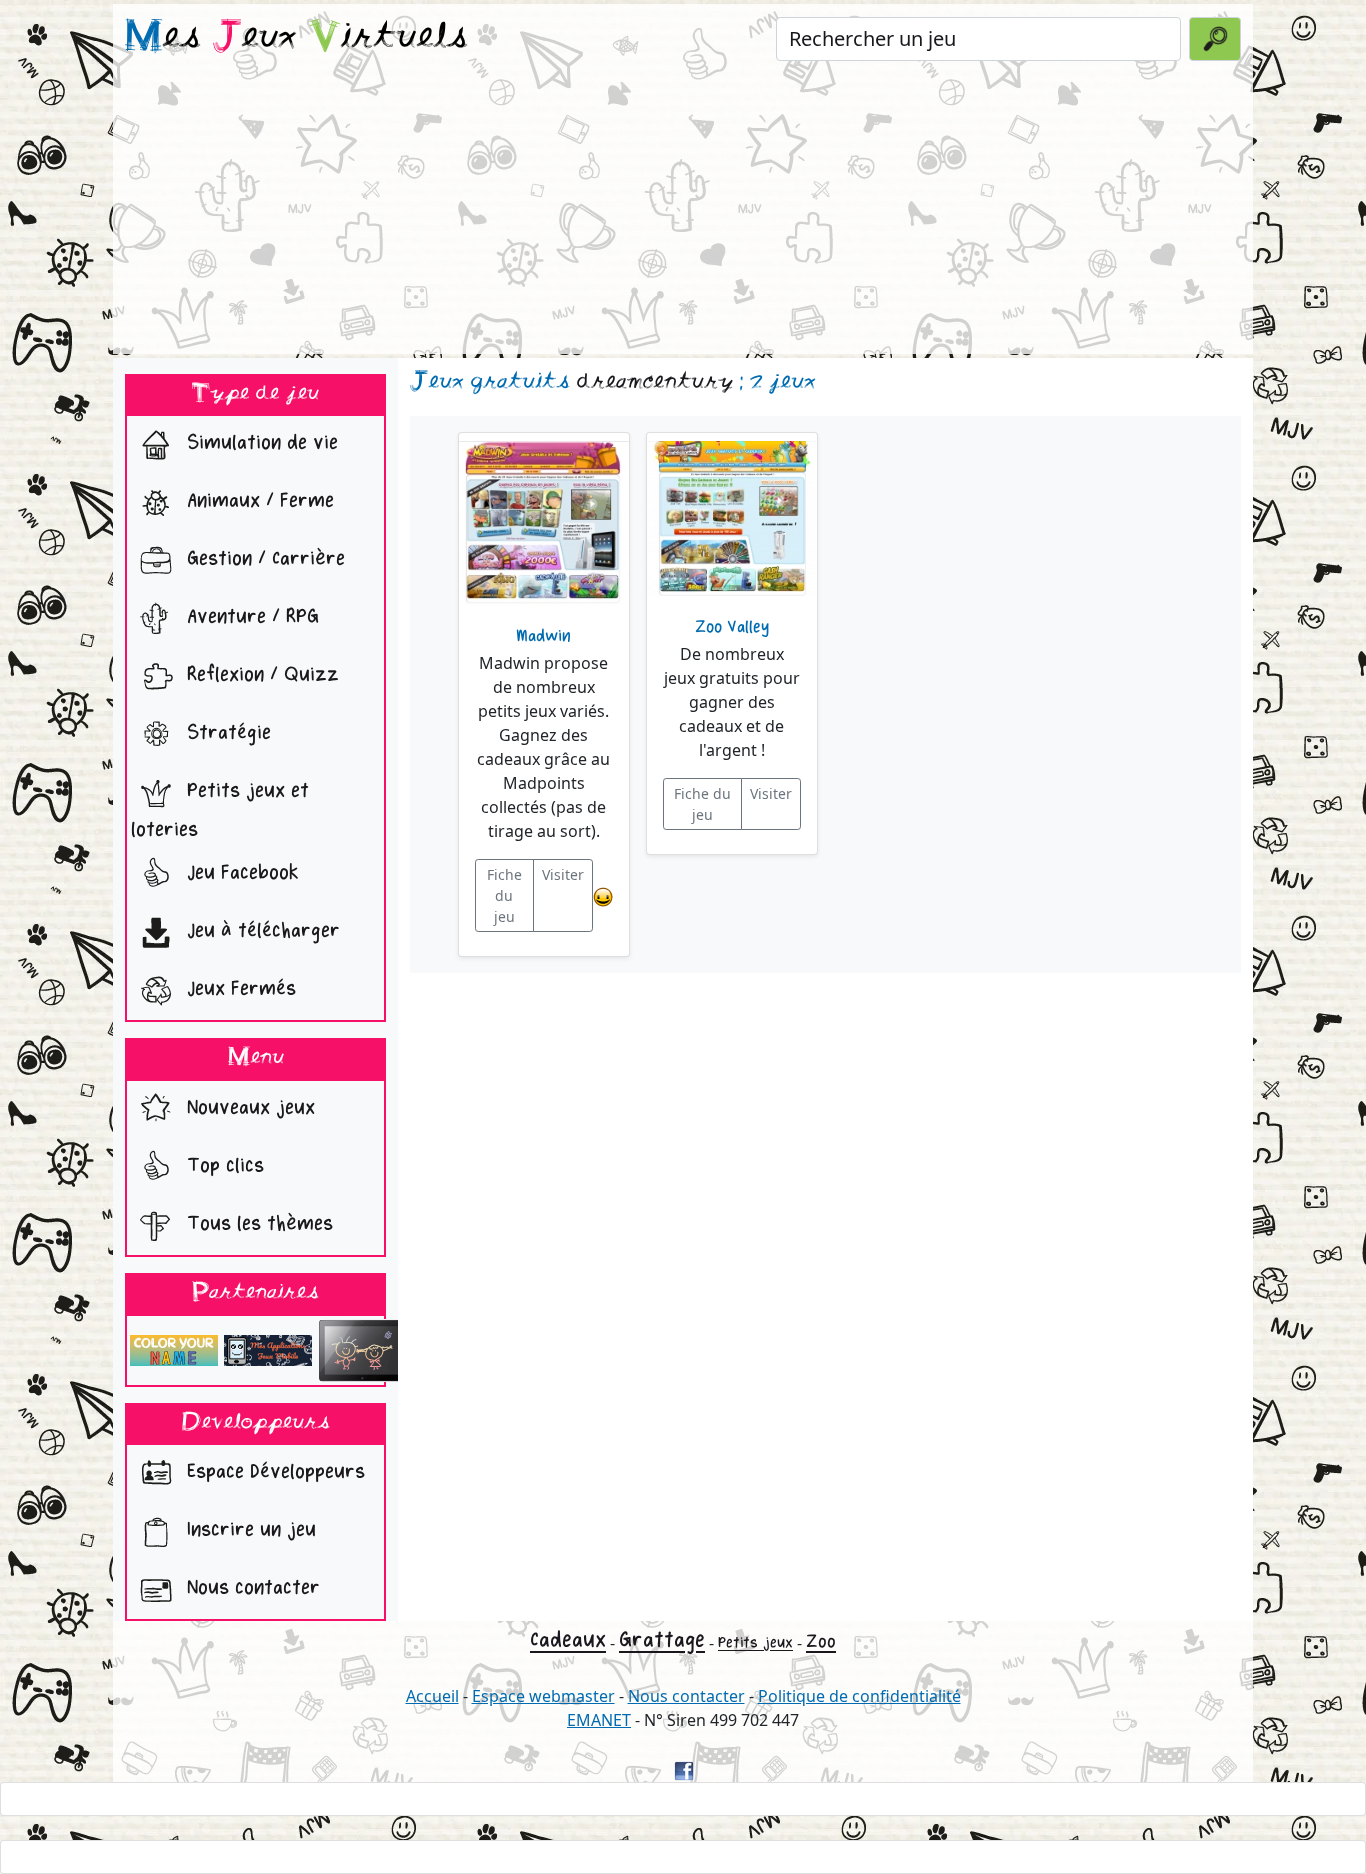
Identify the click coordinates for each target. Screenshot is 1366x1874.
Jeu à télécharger (260, 931)
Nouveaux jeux (248, 1107)
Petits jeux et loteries (220, 811)
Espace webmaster (543, 1696)
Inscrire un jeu (248, 1530)
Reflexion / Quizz (260, 675)
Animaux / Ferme (257, 501)
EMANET (599, 1720)
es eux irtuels (296, 38)
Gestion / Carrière (263, 559)
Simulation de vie (259, 443)
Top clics (222, 1165)
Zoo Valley (732, 627)
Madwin (543, 636)
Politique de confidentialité (859, 1696)
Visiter (563, 874)
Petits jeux (755, 1642)
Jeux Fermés (238, 989)
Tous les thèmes (257, 1223)
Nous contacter (250, 1588)
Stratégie (226, 733)
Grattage (662, 1640)
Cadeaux (568, 1640)
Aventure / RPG (250, 617)
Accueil (432, 1696)
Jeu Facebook (240, 873)
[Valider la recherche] (1215, 39)
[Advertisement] (683, 214)
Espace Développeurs (273, 1472)
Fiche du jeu (504, 895)
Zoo (821, 1641)
